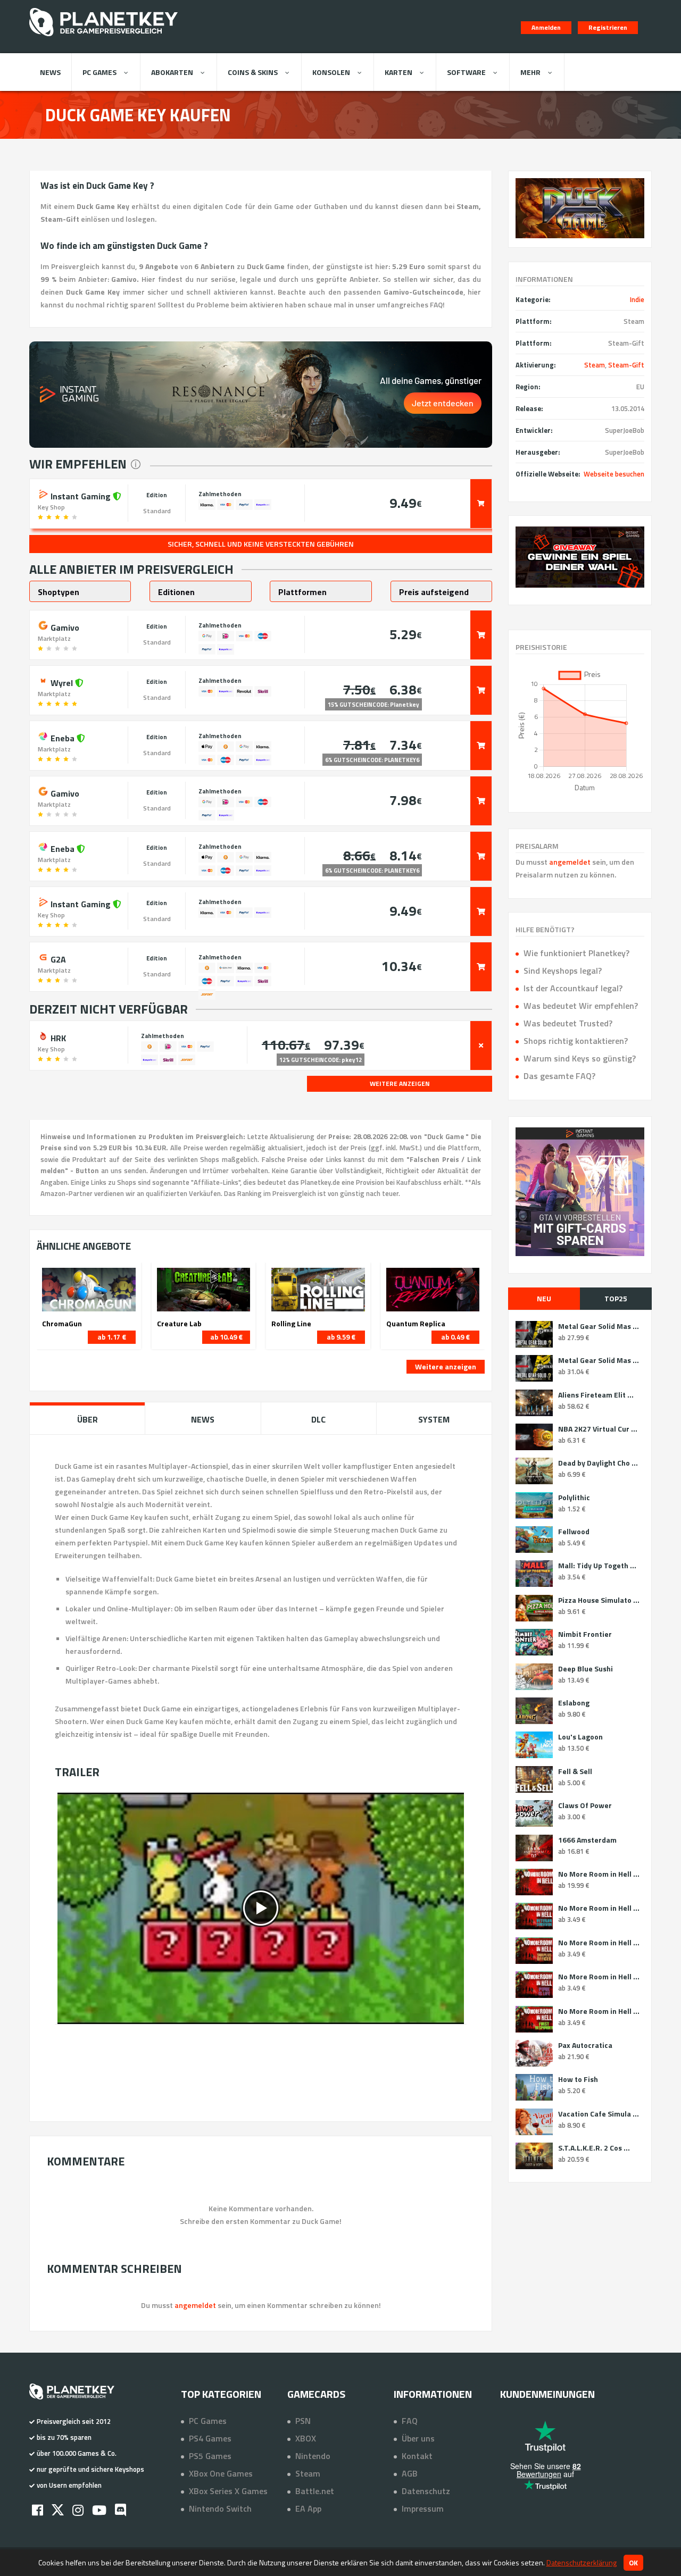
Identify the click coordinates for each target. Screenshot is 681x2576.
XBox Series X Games (228, 2491)
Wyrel (62, 682)
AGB (410, 2473)
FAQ (410, 2421)
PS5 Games (210, 2456)
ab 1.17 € (112, 1337)
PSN (303, 2421)
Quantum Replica (416, 1324)
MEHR (530, 72)
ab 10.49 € (226, 1337)
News (50, 72)
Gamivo (64, 626)
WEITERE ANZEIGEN (400, 1084)
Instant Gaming (81, 495)
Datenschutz (426, 2491)
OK (633, 2563)
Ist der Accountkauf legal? (573, 988)
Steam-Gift (626, 365)
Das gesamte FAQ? (559, 1076)
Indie (637, 299)
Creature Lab (179, 1324)
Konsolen (331, 72)
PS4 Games (210, 2438)
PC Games (99, 72)
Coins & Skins (253, 72)
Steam (595, 365)
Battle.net (315, 2491)
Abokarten (172, 72)
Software (466, 72)
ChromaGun (62, 1324)
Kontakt (417, 2456)
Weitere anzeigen (446, 1366)
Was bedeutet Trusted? (568, 1023)
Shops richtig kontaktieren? (576, 1041)
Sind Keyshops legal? (563, 971)
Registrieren (608, 27)
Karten (398, 72)
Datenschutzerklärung (582, 2562)
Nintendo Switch (220, 2508)
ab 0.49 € (455, 1337)
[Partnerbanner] (580, 557)
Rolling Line (291, 1324)
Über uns (418, 2438)
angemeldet (570, 862)
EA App (308, 2508)
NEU (544, 1298)
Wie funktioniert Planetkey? (576, 953)
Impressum (423, 2508)
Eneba (63, 737)
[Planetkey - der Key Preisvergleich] (103, 38)
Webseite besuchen (614, 474)
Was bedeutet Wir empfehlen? (581, 1006)
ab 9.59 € (341, 1337)
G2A (57, 958)
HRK (57, 1037)
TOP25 (616, 1298)
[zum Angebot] (481, 504)
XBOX (306, 2438)
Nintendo (313, 2456)
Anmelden (546, 27)
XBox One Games (221, 2473)
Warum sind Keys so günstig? (580, 1058)
